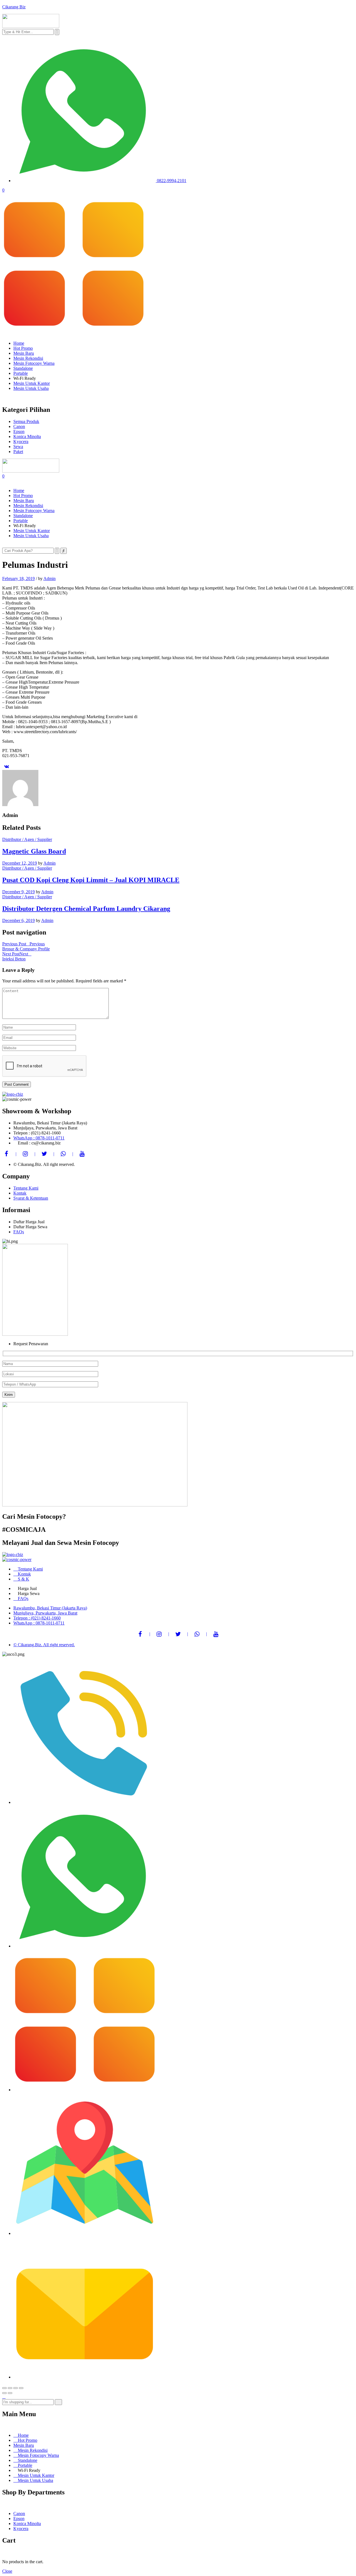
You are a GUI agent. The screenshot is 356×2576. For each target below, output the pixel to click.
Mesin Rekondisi (28, 358)
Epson (19, 2518)
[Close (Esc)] (4, 2388)
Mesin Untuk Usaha (31, 388)
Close (7, 2571)
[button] (178, 265)
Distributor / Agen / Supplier (27, 839)
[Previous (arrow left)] (4, 2393)
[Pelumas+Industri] (6, 766)
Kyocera (21, 2529)
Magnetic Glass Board (34, 851)
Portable (21, 373)
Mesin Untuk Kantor (32, 383)
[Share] (10, 2388)
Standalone (23, 368)
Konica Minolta (27, 2524)
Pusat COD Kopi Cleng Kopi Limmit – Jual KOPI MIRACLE (91, 880)
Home (19, 343)
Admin (50, 578)
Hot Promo (23, 348)
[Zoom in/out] (21, 2388)
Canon (19, 2513)
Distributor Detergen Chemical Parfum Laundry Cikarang (86, 909)
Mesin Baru (24, 353)
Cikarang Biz (14, 7)
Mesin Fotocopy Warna (34, 363)
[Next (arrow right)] (10, 2393)
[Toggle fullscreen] (16, 2388)
